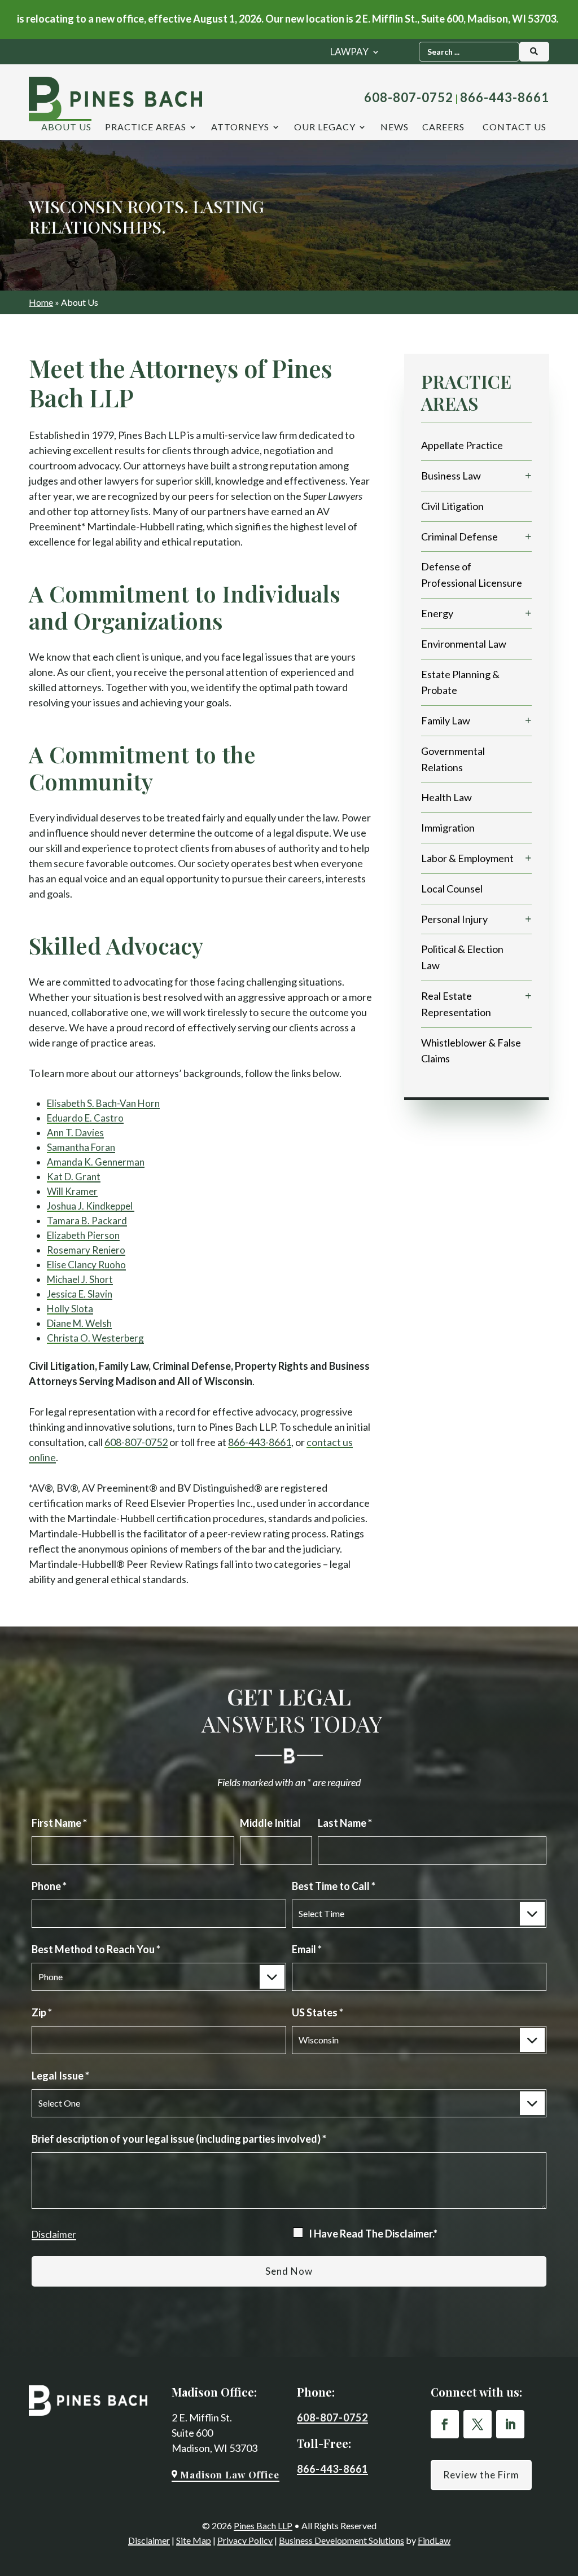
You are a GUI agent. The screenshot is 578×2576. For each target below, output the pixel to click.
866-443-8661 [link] (505, 97)
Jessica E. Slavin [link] (80, 1294)
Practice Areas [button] (146, 128)
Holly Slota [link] (70, 1309)
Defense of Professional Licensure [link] (472, 575)
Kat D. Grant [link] (74, 1177)
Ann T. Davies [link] (75, 1133)
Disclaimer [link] (149, 2540)
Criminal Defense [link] (459, 537)
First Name (59, 1823)
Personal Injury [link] (454, 919)
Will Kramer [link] (72, 1191)
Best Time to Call (334, 1886)
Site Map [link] (194, 2540)
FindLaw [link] (434, 2540)
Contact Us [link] (514, 128)
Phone (49, 1886)
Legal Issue (60, 2076)
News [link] (395, 128)
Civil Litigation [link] (452, 506)
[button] (445, 2424)
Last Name (345, 1823)
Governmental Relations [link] (453, 759)
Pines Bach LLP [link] (263, 2526)
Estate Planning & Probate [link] (460, 682)
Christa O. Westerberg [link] (95, 1338)
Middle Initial (270, 1823)
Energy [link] (437, 613)
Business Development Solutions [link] (341, 2540)
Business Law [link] (451, 476)
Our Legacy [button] (325, 128)
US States (318, 2012)
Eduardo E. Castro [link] (85, 1118)
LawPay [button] (349, 53)
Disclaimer (54, 2234)
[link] (115, 99)
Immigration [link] (448, 828)
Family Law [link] (446, 720)
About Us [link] (66, 128)
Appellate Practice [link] (462, 445)
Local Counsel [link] (452, 889)
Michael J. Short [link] (80, 1279)
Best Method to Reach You (96, 1949)
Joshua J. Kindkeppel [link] (91, 1206)
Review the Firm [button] (481, 2475)
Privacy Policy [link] (245, 2540)
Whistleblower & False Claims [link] (471, 1051)
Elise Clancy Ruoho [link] (86, 1265)
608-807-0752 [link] (409, 97)
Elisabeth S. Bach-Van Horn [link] (103, 1103)
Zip (42, 2012)
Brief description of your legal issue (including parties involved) (179, 2139)
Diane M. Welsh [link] (79, 1323)
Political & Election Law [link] (462, 957)
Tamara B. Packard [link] (87, 1221)
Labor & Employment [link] (467, 858)
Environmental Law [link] (464, 644)
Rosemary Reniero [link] (86, 1250)
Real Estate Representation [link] (456, 1004)
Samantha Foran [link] (81, 1147)
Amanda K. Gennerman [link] (96, 1162)
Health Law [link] (446, 797)
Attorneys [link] (240, 128)
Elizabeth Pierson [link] (83, 1235)
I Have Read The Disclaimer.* (373, 2234)
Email (307, 1949)
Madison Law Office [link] (230, 2474)
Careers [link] (443, 128)
